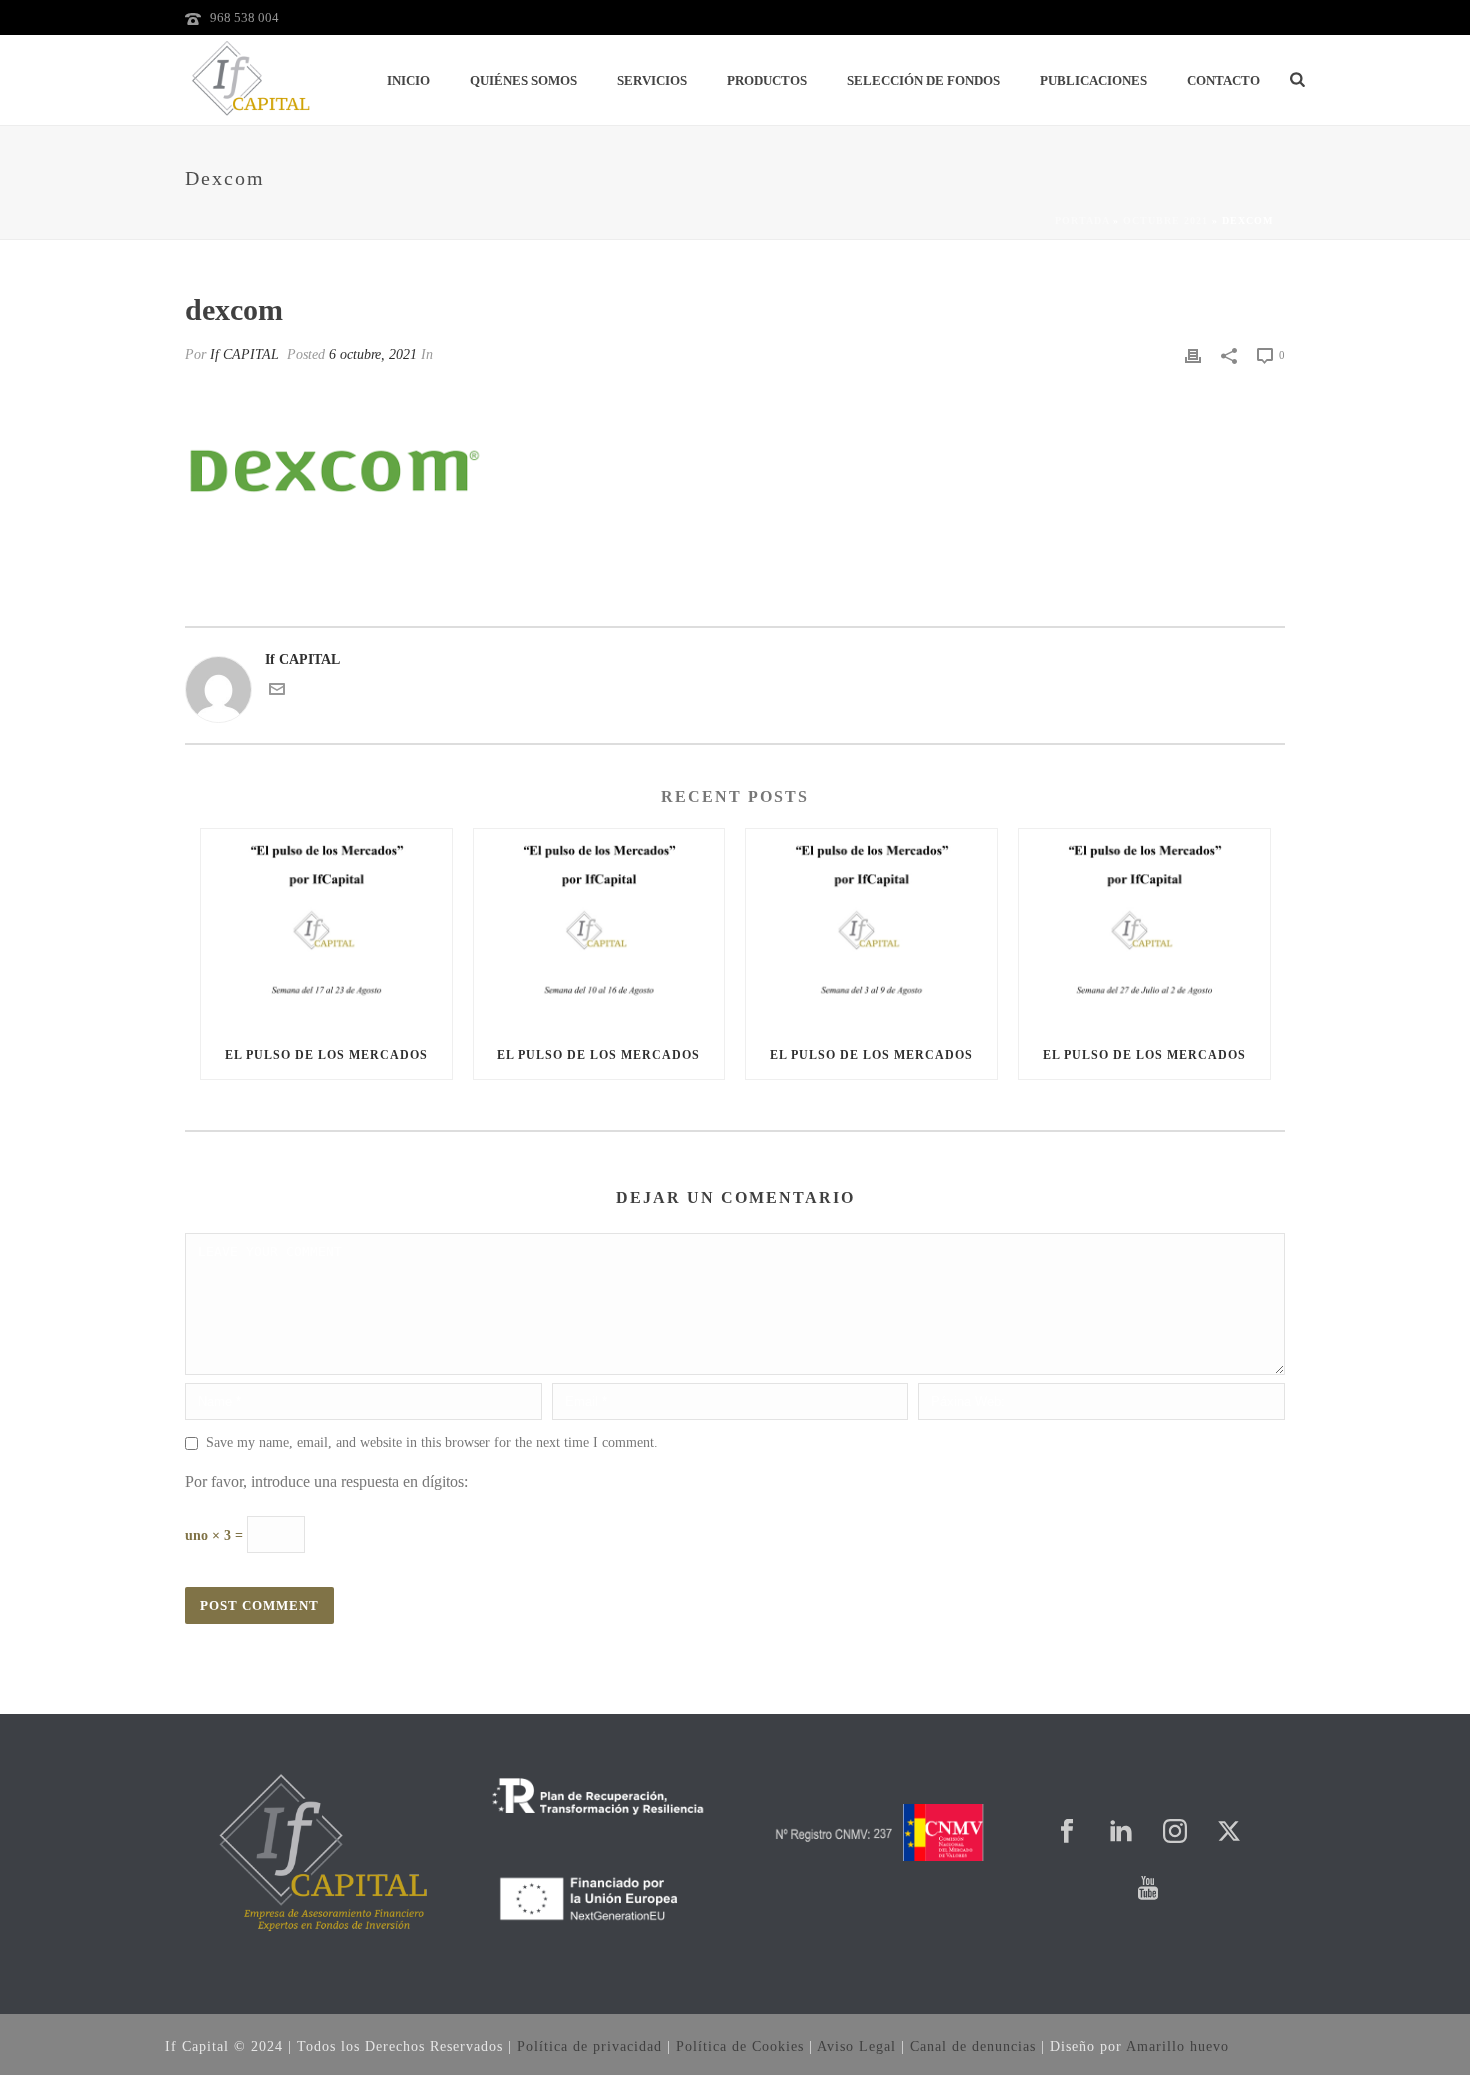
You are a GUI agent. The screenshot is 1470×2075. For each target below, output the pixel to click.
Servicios (652, 80)
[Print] (1193, 354)
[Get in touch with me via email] (277, 692)
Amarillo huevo (1177, 2046)
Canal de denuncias (973, 2046)
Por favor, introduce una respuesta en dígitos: (326, 1481)
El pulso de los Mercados (326, 1055)
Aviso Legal (856, 2046)
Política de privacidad (589, 2046)
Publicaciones (1093, 80)
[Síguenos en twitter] (1229, 1832)
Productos (767, 80)
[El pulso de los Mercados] (326, 929)
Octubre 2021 (1165, 220)
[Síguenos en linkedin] (1121, 1832)
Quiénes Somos (523, 80)
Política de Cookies (740, 2046)
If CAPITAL (244, 354)
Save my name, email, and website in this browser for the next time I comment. (432, 1442)
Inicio (408, 80)
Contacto (1223, 80)
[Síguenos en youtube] (1148, 1889)
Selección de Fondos (923, 80)
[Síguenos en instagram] (1175, 1832)
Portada (1082, 220)
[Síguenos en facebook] (1067, 1832)
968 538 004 (244, 17)
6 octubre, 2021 (373, 354)
